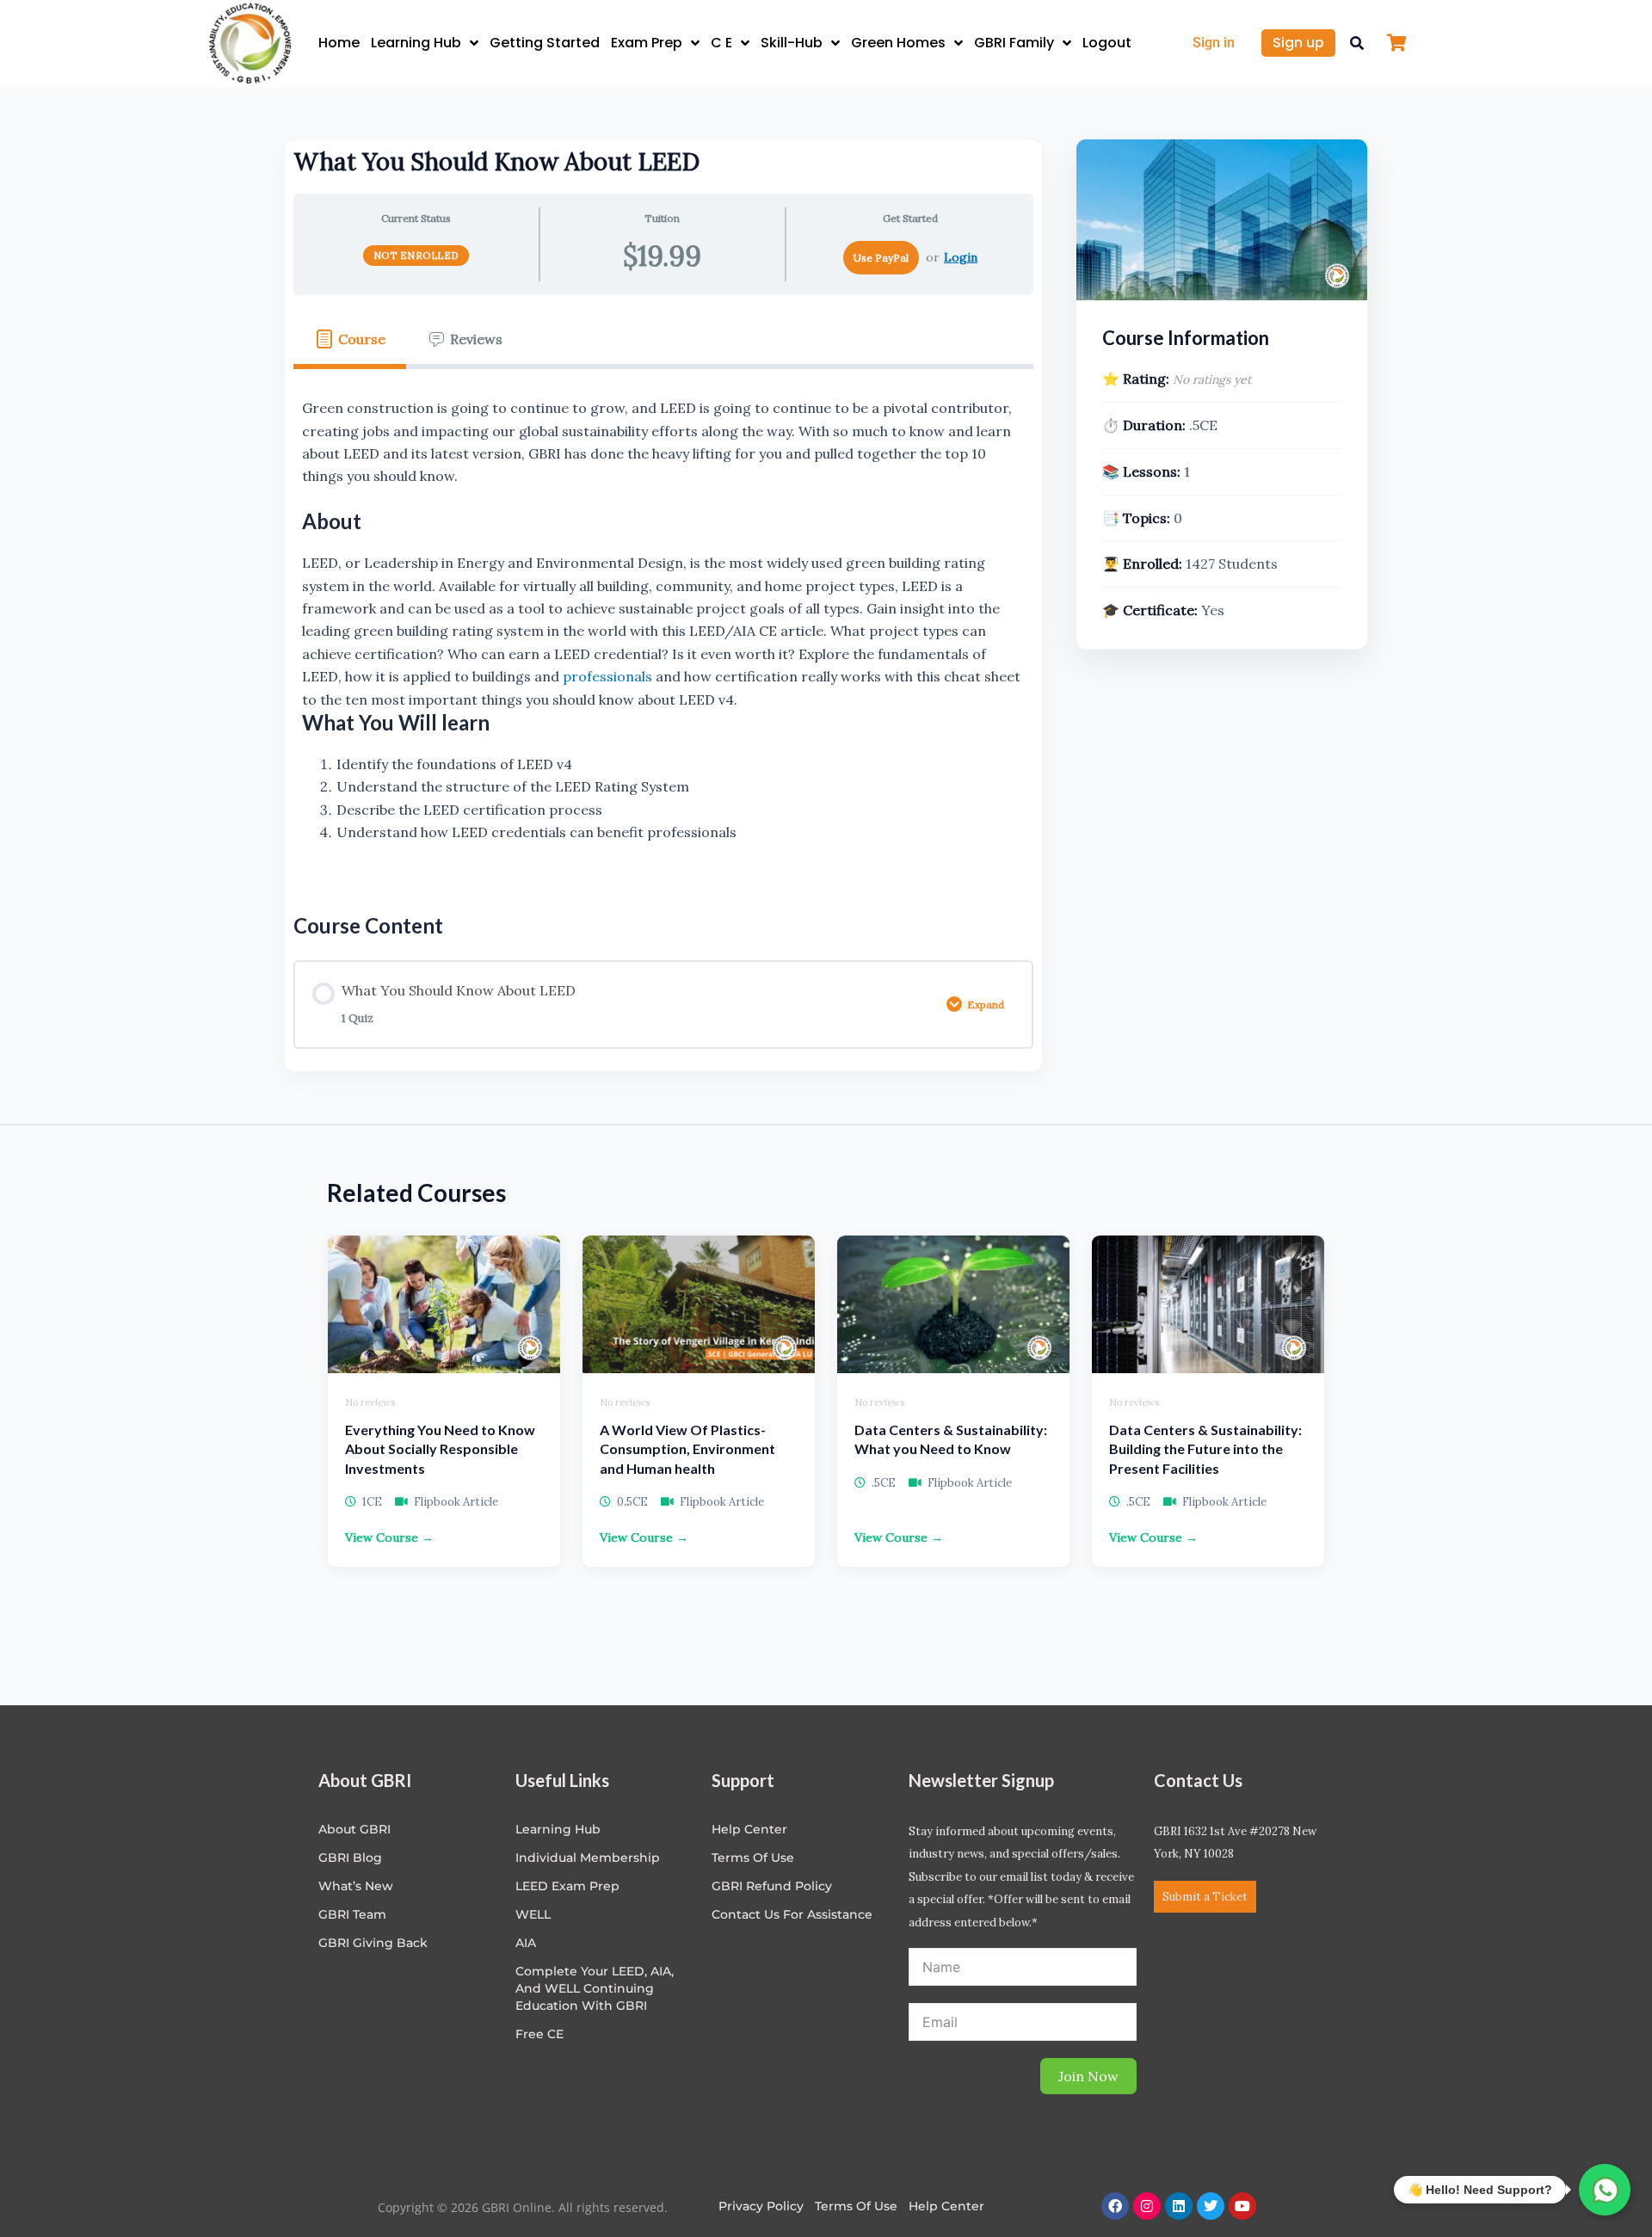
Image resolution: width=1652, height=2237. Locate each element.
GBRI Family (1014, 43)
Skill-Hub (792, 43)
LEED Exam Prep (567, 1886)
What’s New (356, 1886)
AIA (526, 1943)
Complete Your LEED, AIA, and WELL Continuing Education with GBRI (595, 1988)
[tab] (350, 339)
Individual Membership (588, 1858)
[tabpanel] (663, 627)
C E (721, 43)
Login (961, 257)
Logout (1107, 43)
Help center (749, 1829)
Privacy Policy (761, 2206)
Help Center (946, 2206)
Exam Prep (647, 43)
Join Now (1088, 2076)
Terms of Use (753, 1858)
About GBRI (354, 1829)
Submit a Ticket (1205, 1897)
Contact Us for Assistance (792, 1914)
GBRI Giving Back (373, 1943)
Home (339, 43)
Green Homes (898, 43)
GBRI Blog (350, 1858)
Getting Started (545, 43)
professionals (607, 676)
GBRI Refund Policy (772, 1886)
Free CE (539, 2034)
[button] (1357, 43)
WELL (533, 1914)
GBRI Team (352, 1914)
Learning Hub (416, 43)
